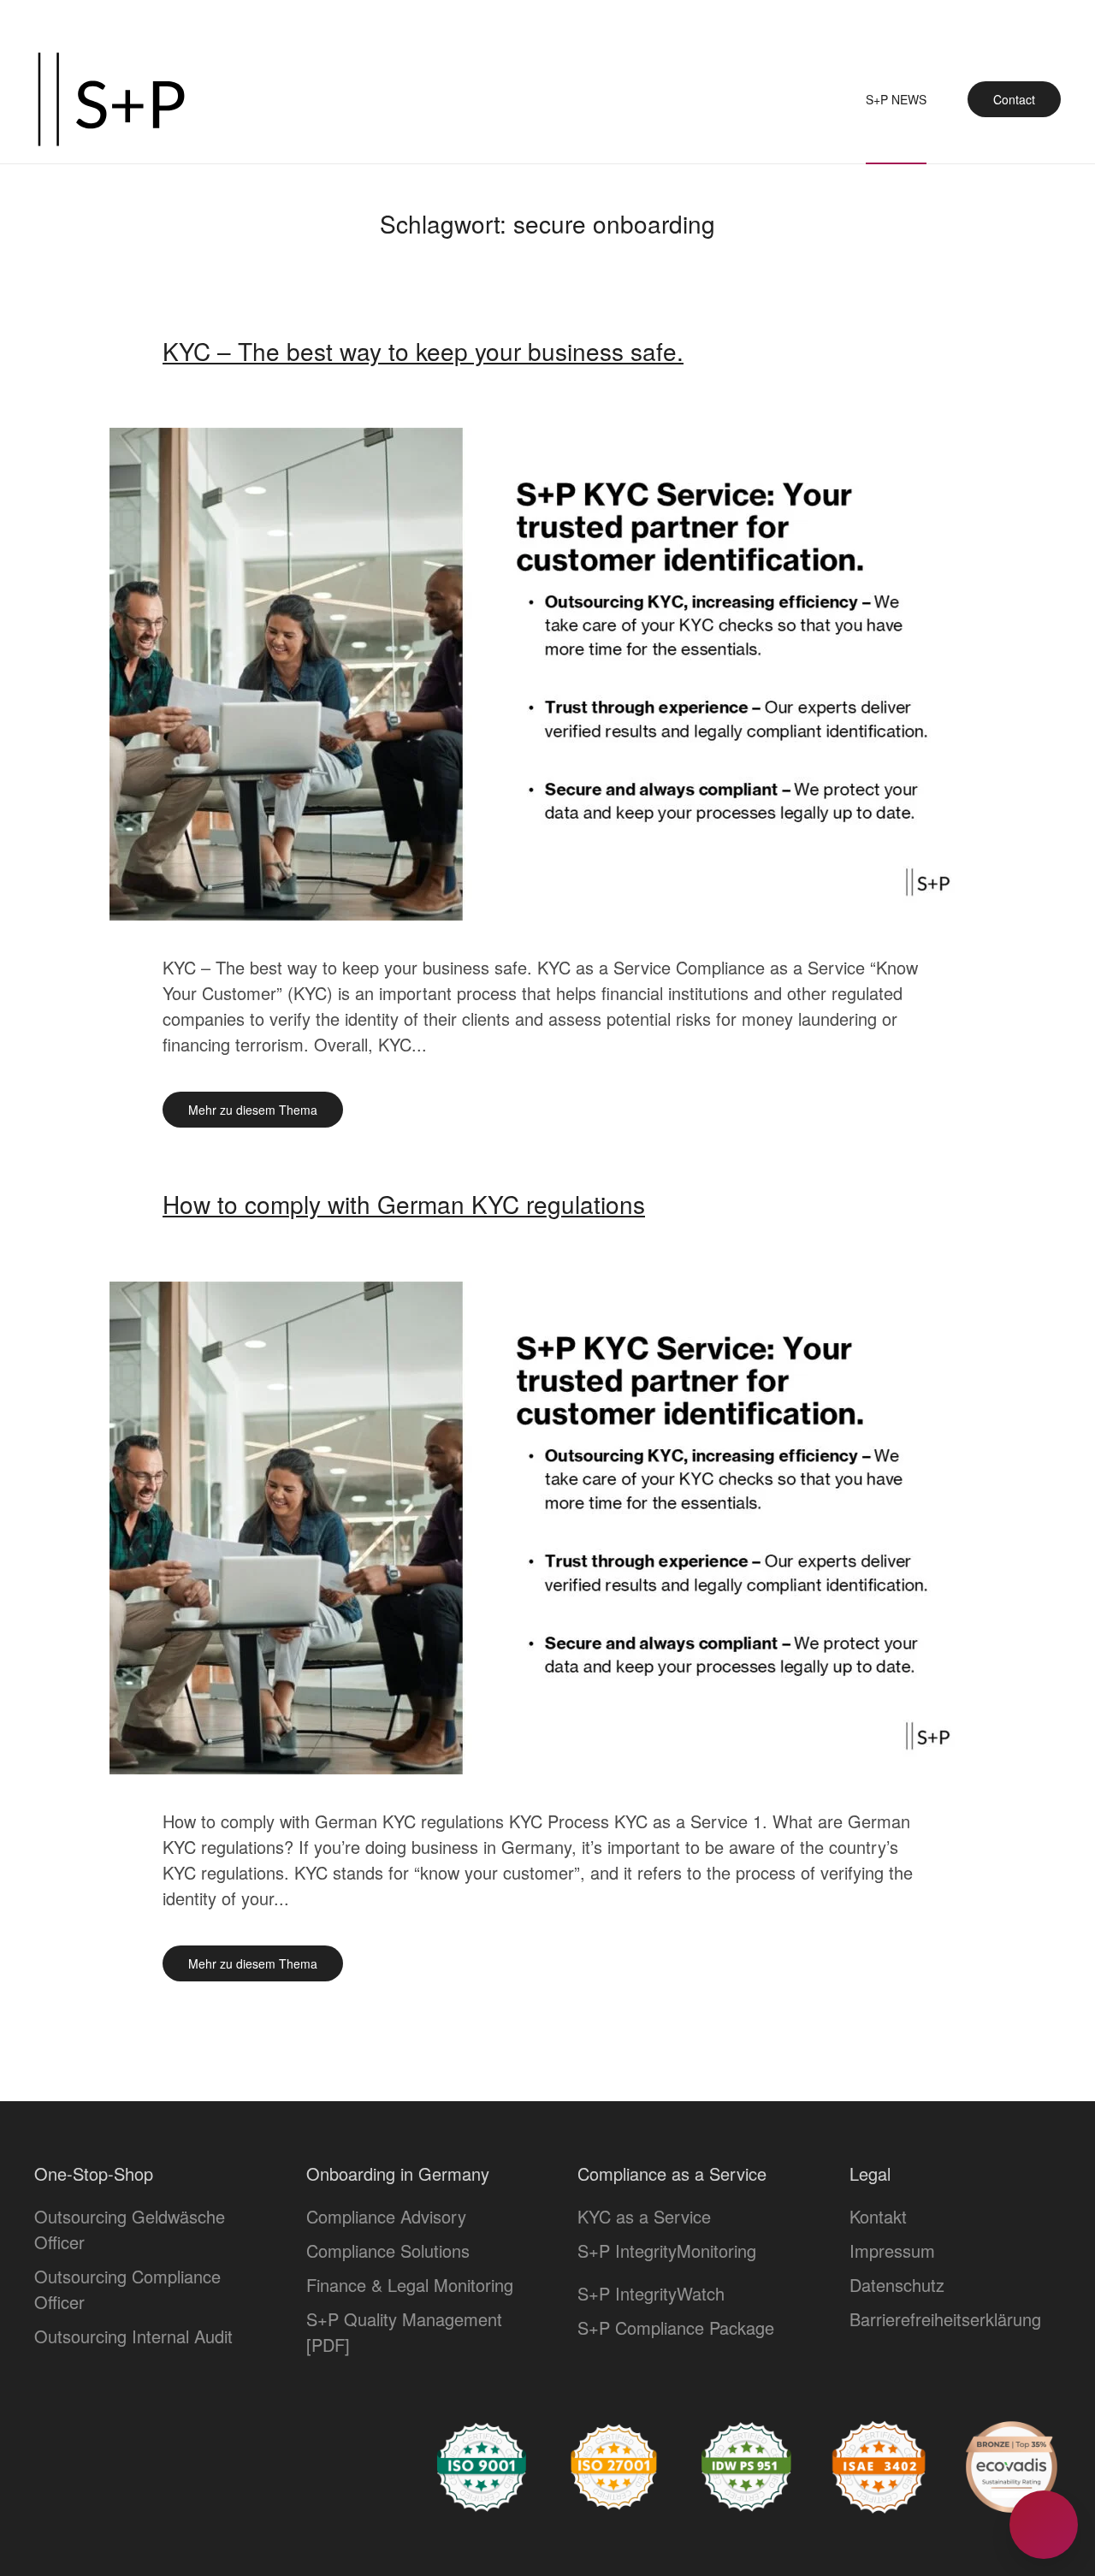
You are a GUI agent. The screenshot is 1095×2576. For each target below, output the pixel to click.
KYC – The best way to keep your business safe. (423, 351)
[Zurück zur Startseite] (111, 99)
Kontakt (878, 2216)
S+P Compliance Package (676, 2327)
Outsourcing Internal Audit (133, 2336)
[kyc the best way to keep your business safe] (547, 672)
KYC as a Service (644, 2216)
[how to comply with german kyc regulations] (547, 1525)
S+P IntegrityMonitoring (667, 2250)
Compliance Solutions (388, 2250)
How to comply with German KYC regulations (404, 1204)
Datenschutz (897, 2285)
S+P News (896, 99)
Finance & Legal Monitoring (410, 2285)
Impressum (892, 2250)
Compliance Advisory (386, 2216)
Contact (1014, 99)
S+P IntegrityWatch (651, 2293)
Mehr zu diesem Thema (253, 1110)
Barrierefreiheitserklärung (945, 2319)
